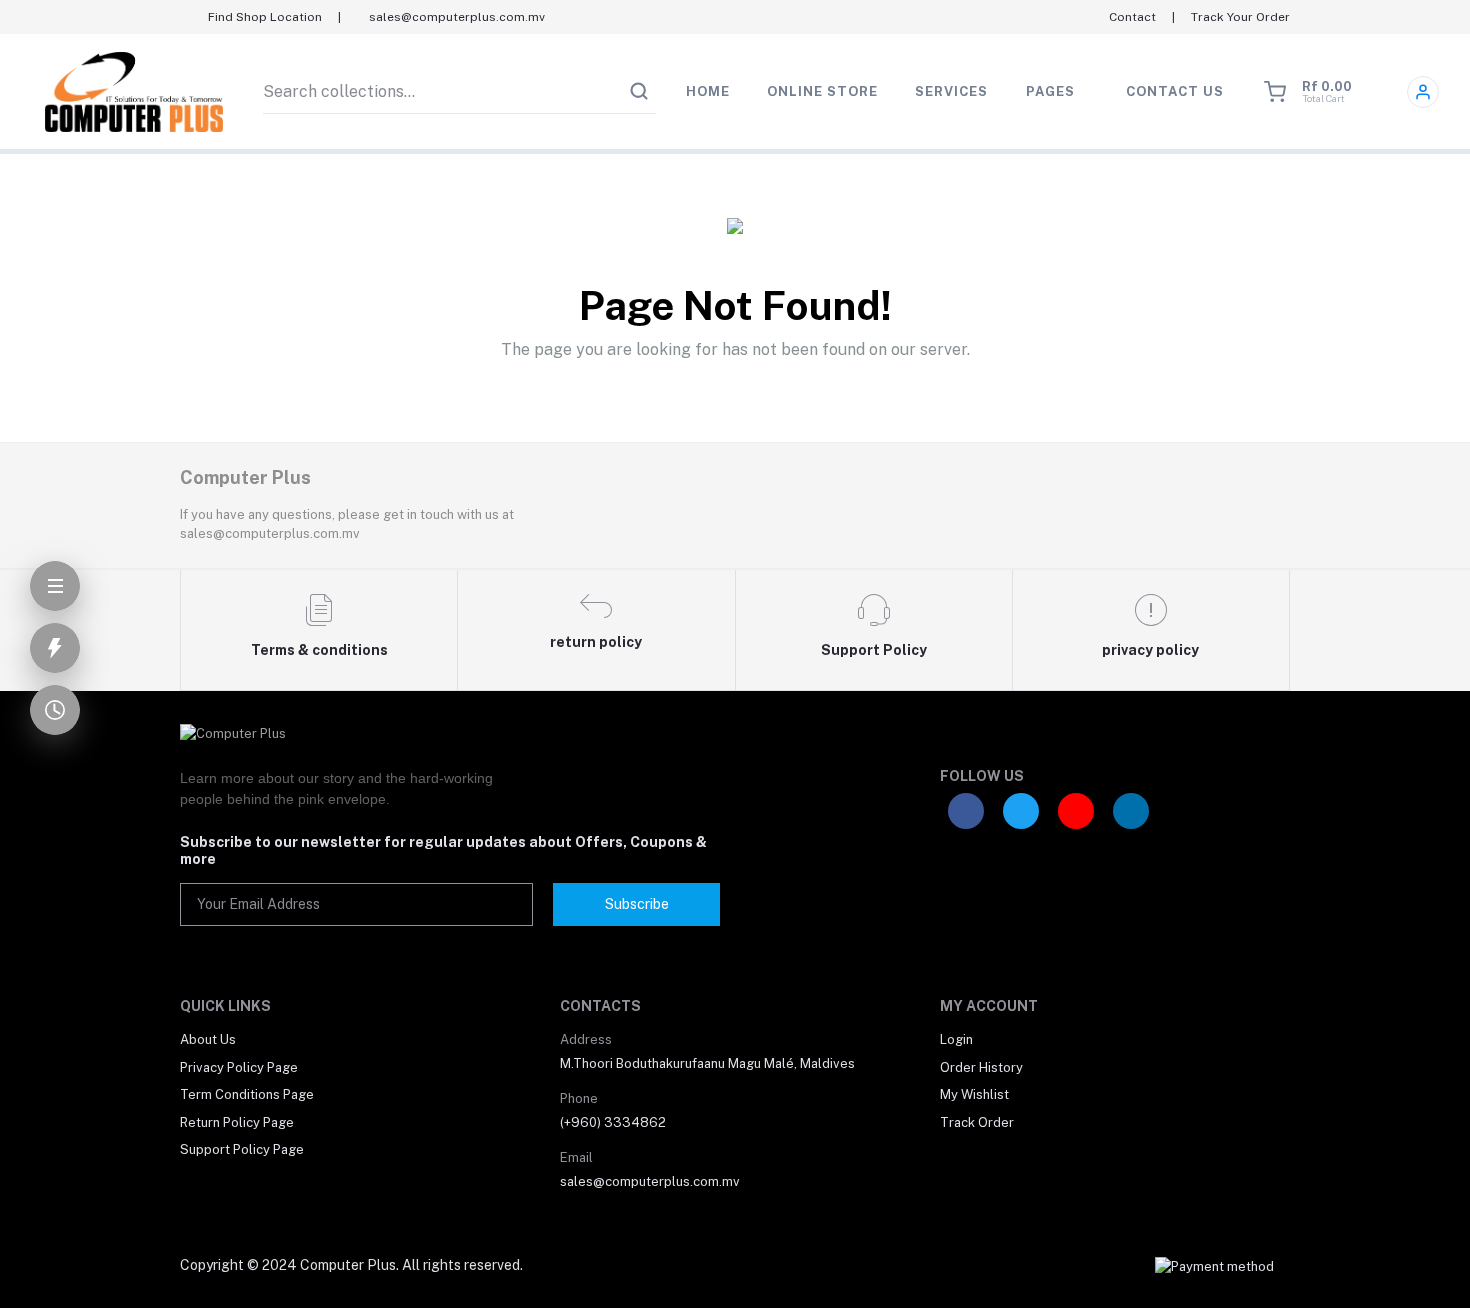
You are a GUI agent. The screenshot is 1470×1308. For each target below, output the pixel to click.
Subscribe (637, 904)
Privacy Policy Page (239, 1067)
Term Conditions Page (247, 1094)
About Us (208, 1039)
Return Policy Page (237, 1122)
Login (956, 1039)
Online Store (822, 91)
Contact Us (1175, 91)
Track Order (977, 1122)
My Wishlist (974, 1094)
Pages (1050, 91)
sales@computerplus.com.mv (650, 1181)
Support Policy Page (242, 1149)
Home (708, 91)
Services (951, 91)
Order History (981, 1067)
